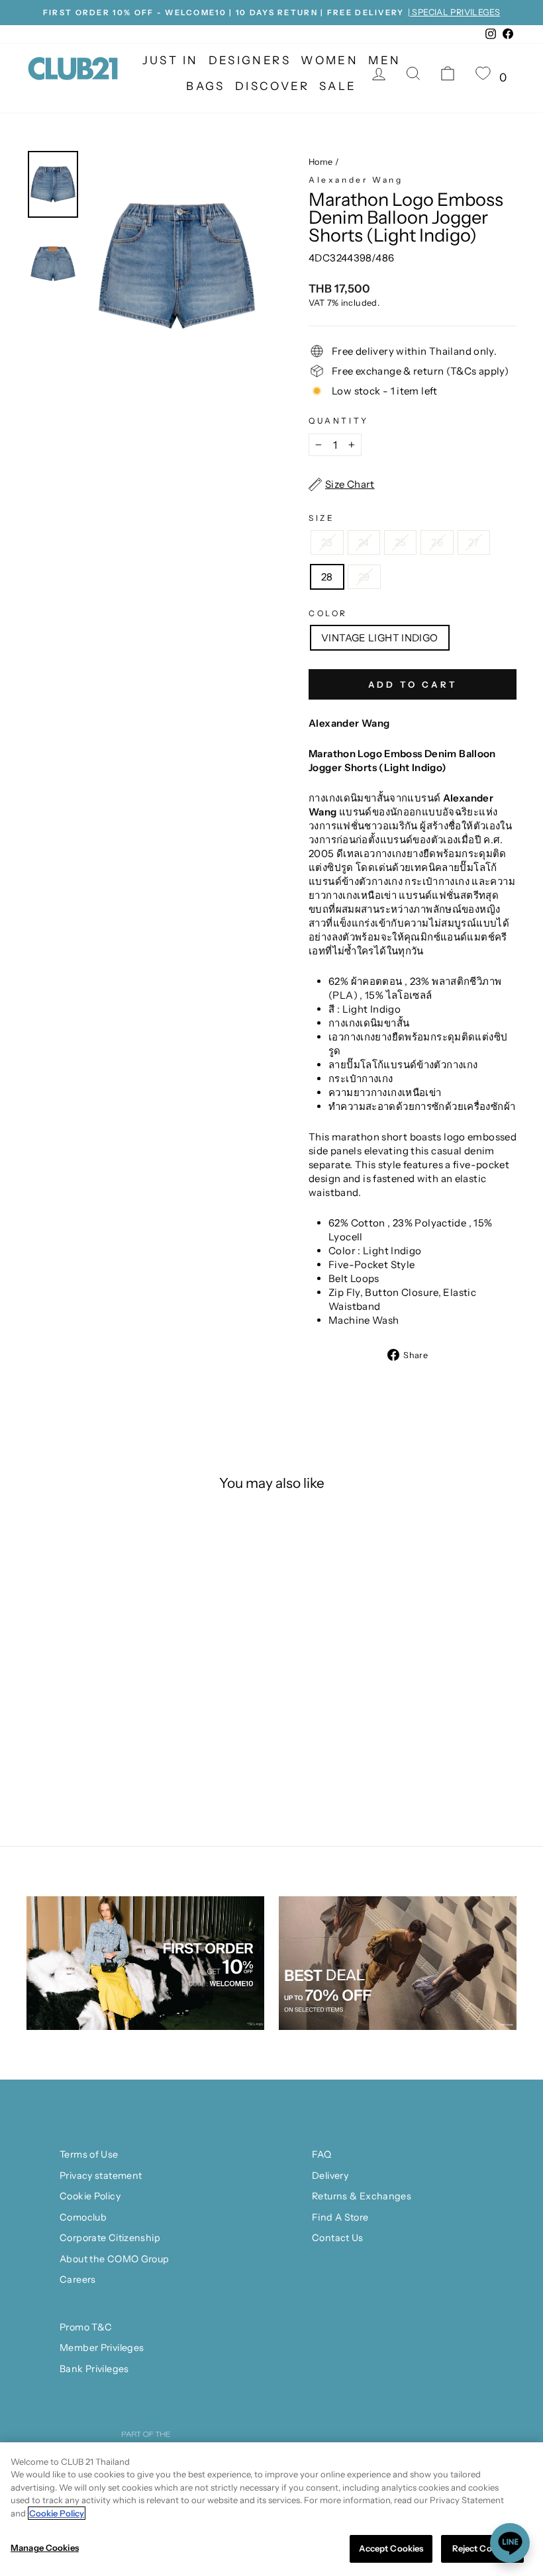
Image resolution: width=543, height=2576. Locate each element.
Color (328, 613)
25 (401, 542)
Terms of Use (89, 2154)
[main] (271, 2509)
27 (474, 542)
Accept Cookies (391, 2548)
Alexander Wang (356, 180)
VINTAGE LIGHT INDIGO (380, 638)
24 (364, 542)
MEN (384, 60)
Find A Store (340, 2217)
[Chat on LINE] (510, 2543)
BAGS (206, 86)
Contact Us (338, 2238)
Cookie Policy (90, 2196)
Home (321, 162)
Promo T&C (86, 2327)
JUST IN (171, 60)
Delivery (330, 2176)
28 (327, 577)
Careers (78, 2279)
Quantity (339, 421)
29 (364, 577)
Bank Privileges (94, 2369)
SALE (338, 86)
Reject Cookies (483, 2548)
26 (437, 542)
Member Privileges (102, 2348)
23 (327, 542)
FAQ (321, 2154)
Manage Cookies (45, 2548)
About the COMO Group (115, 2259)
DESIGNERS (250, 60)
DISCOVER (272, 86)
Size (321, 518)
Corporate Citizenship (110, 2238)
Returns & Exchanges (362, 2196)
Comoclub (83, 2217)
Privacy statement (101, 2176)
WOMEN (329, 60)
